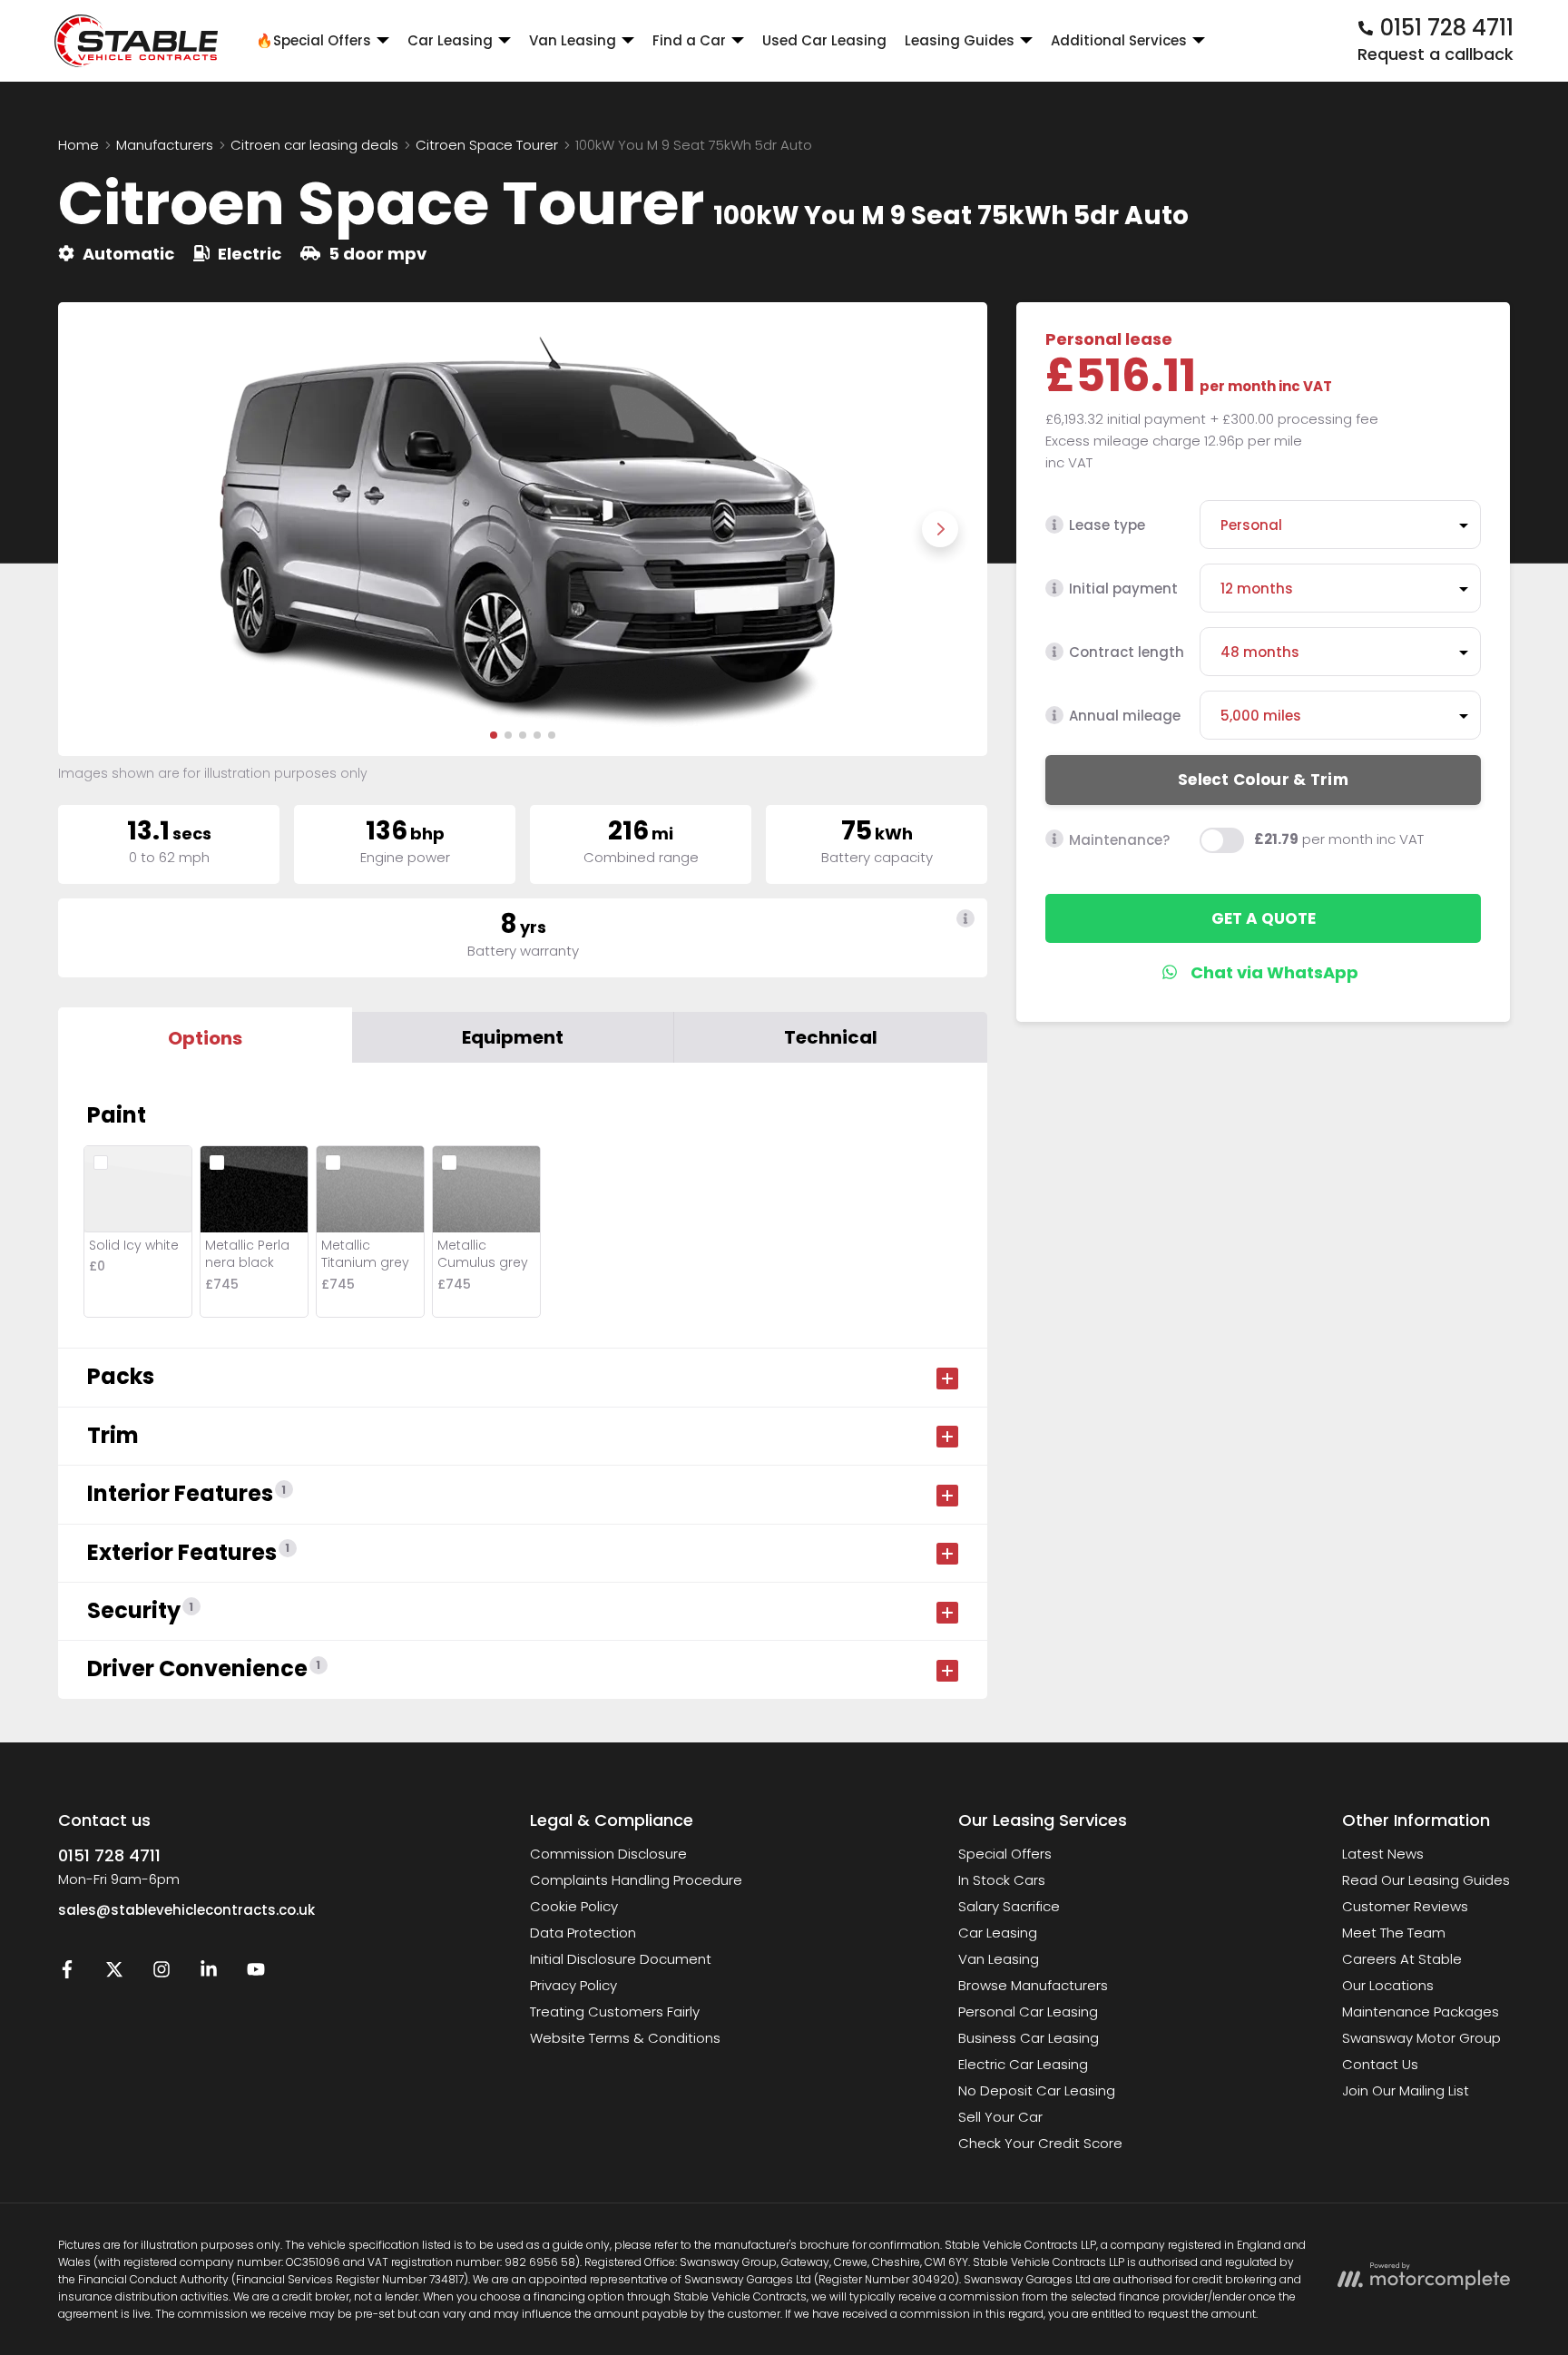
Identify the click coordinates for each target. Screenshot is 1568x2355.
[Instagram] (162, 1973)
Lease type (1107, 525)
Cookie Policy (574, 1906)
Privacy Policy (573, 1985)
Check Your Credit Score (1040, 2143)
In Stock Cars (1002, 1880)
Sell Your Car (1000, 2117)
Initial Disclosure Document (621, 1959)
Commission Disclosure (608, 1854)
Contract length (1127, 652)
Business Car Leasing (1029, 2038)
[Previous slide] (105, 529)
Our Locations (1388, 1985)
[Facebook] (67, 1973)
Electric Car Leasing (1023, 2064)
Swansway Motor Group (1421, 2038)
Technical (831, 1037)
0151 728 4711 (109, 1855)
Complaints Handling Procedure (636, 1880)
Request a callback (1436, 54)
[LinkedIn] (209, 1973)
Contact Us (1380, 2064)
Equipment (513, 1037)
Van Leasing (999, 1959)
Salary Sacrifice (1009, 1906)
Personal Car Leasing (1028, 2012)
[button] (494, 735)
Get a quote (1264, 917)
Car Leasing (998, 1933)
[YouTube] (256, 1973)
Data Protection (583, 1933)
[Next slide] (940, 529)
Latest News (1383, 1854)
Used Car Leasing (824, 40)
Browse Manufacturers (1033, 1985)
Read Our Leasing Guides (1426, 1880)
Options (205, 1038)
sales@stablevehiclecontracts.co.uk (186, 1910)
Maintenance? (1119, 839)
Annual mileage (1125, 716)
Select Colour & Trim (1263, 779)
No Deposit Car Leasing (1037, 2090)
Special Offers (1005, 1854)
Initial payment (1123, 589)
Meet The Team (1394, 1933)
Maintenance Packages (1421, 2012)
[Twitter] (114, 1973)
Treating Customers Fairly (615, 2012)
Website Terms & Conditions (625, 2038)
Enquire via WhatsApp (1264, 972)
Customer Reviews (1405, 1906)
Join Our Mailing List (1406, 2090)
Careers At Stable (1402, 1959)
